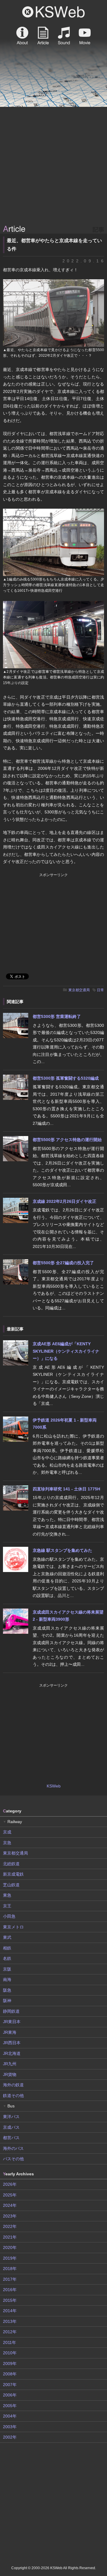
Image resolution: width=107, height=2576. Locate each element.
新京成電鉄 (13, 1874)
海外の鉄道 (13, 2085)
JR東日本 (12, 2022)
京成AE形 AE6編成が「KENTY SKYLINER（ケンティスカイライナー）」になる (66, 1351)
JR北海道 (12, 2053)
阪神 (7, 2001)
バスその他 (13, 2159)
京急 (7, 1843)
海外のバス (13, 2148)
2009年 (10, 2364)
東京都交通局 (79, 990)
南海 (7, 1979)
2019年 (10, 2258)
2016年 (10, 2290)
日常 (100, 990)
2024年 (10, 2205)
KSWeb (53, 12)
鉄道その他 (13, 2096)
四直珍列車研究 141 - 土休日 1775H (66, 1489)
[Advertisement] (53, 166)
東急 (7, 1895)
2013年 (10, 2321)
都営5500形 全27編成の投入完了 (63, 1263)
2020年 (10, 2247)
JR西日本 (12, 2043)
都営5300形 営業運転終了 (57, 1016)
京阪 (7, 1969)
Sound (64, 36)
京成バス (11, 2127)
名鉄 (7, 1958)
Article (43, 36)
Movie (85, 36)
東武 (7, 1937)
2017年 (10, 2279)
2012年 (10, 2332)
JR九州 (10, 2064)
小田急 (9, 1916)
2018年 (10, 2269)
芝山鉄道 (11, 1885)
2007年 (10, 2385)
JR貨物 (10, 2074)
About (22, 36)
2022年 (10, 2226)
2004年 (10, 2416)
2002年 (10, 2437)
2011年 (10, 2342)
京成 (7, 1832)
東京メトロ (13, 1927)
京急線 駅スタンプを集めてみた (62, 1550)
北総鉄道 (11, 1864)
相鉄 (7, 1948)
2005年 (10, 2406)
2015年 (10, 2300)
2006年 (10, 2395)
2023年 (10, 2216)
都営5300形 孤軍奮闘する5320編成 (66, 1078)
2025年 (10, 2195)
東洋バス (11, 2117)
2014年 (10, 2311)
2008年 (10, 2374)
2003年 (10, 2427)
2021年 (10, 2237)
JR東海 (10, 2032)
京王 (7, 1906)
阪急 (7, 1990)
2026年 (10, 2184)
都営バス (11, 2138)
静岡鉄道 (11, 2011)
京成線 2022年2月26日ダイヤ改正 (64, 1201)
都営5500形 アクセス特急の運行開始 (67, 1140)
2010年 (10, 2353)
